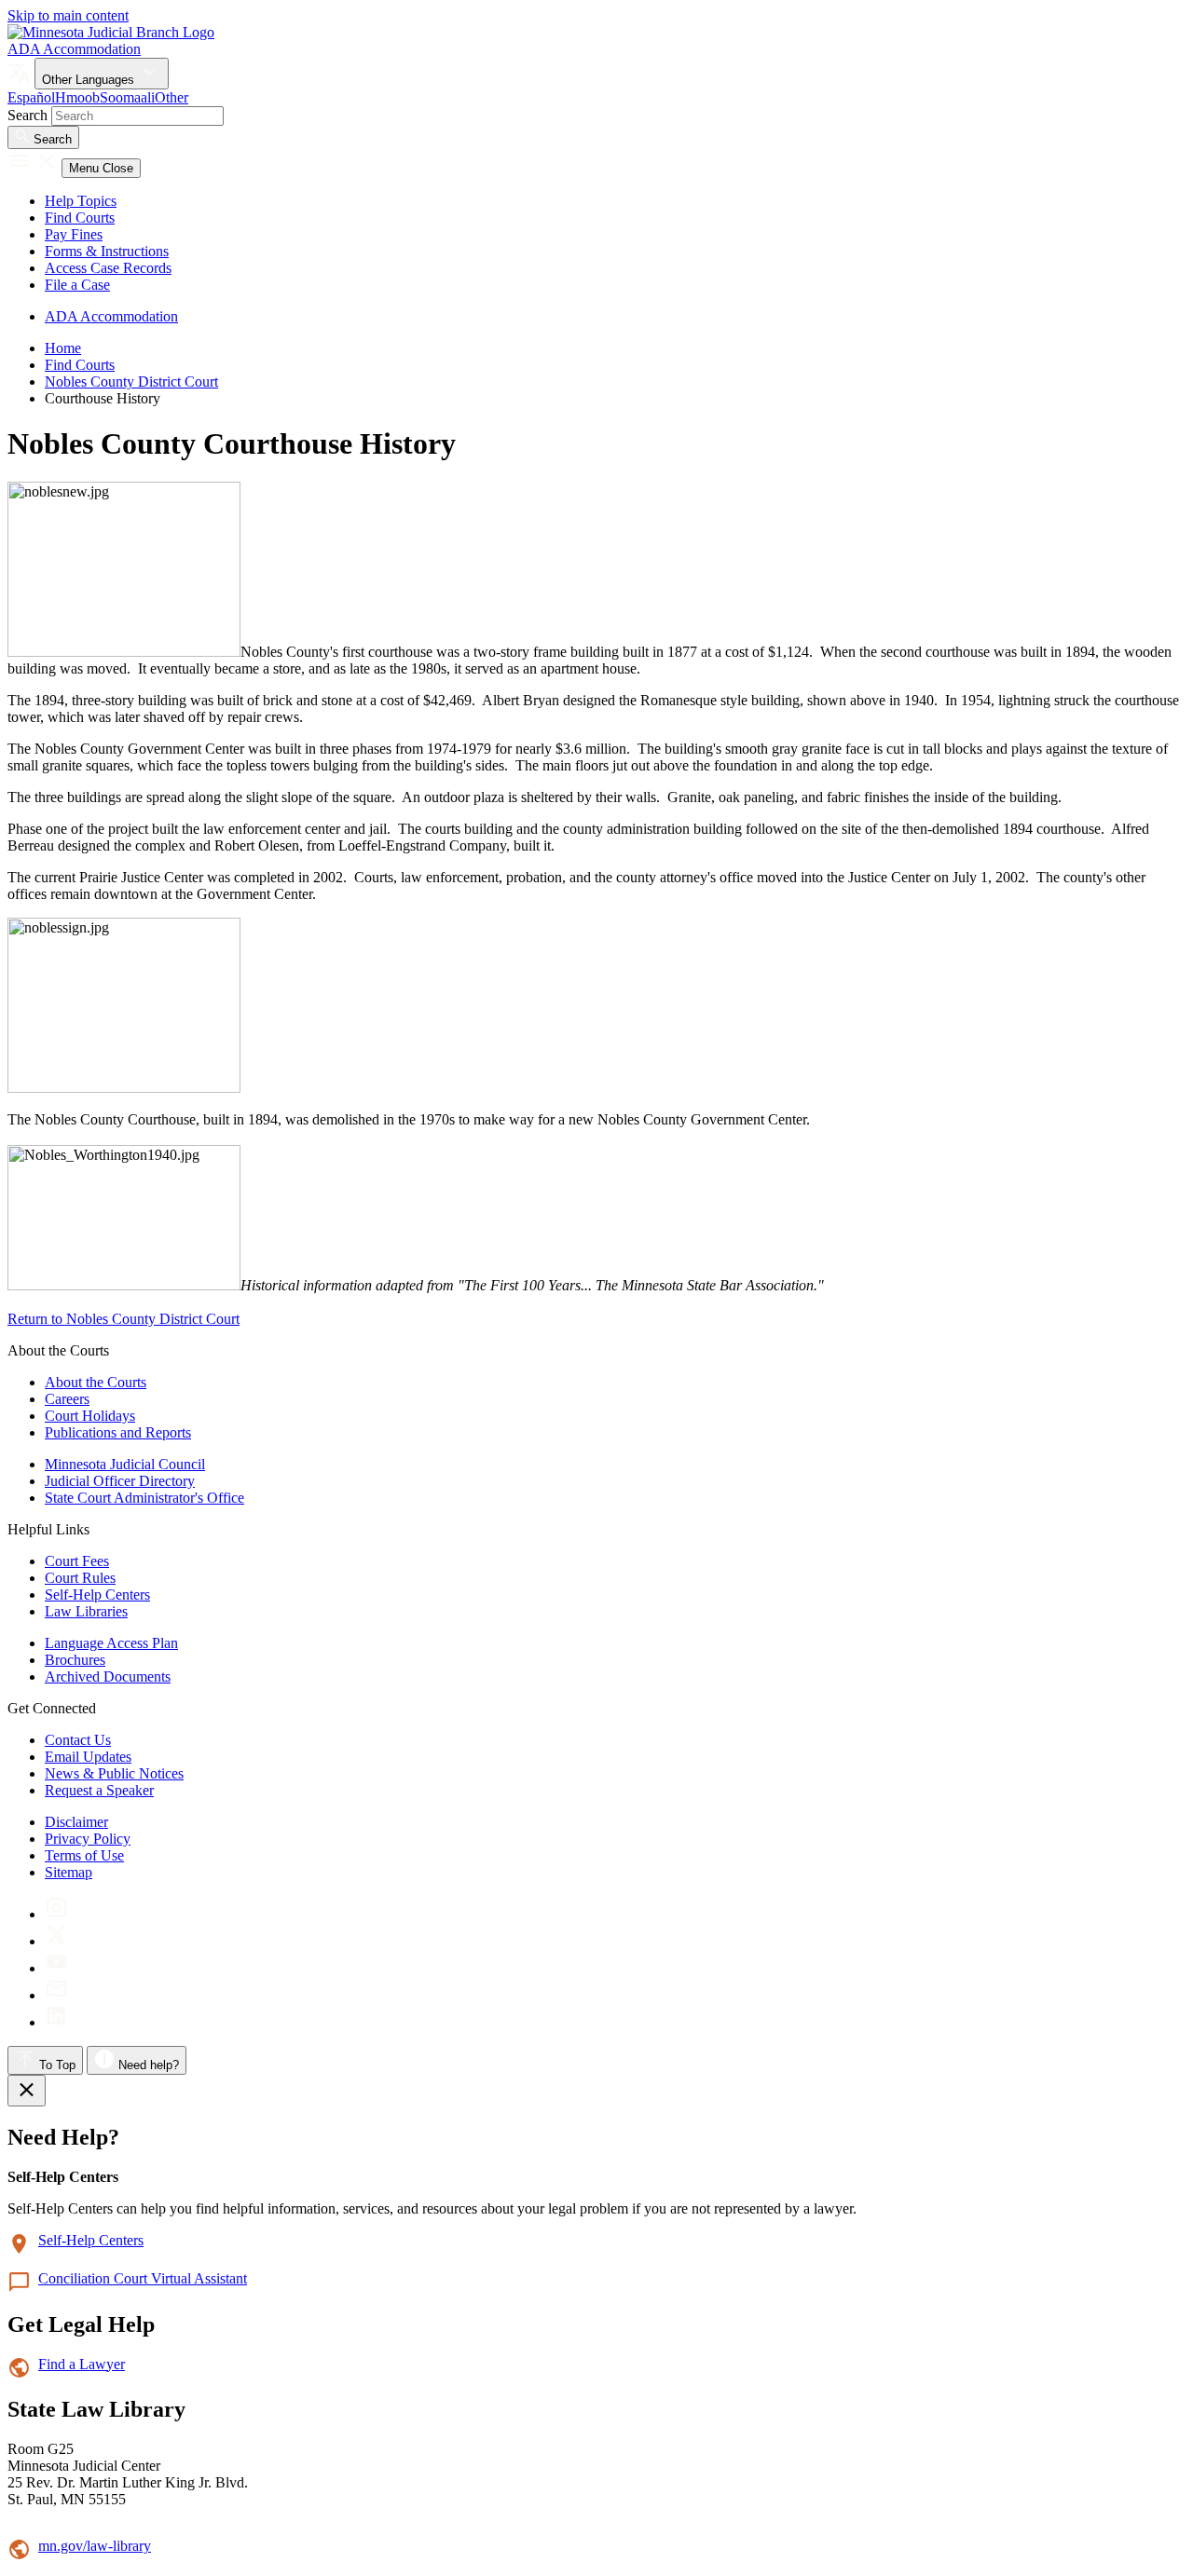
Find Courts (80, 218)
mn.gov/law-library (95, 2546)
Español (31, 97)
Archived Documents (108, 1676)
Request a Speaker (99, 1790)
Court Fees (77, 1561)
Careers (67, 1399)
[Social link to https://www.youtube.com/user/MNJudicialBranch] (56, 1968)
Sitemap (69, 1872)
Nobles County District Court (131, 382)
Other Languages (90, 80)
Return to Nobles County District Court (123, 1319)
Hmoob (77, 97)
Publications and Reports (118, 1432)
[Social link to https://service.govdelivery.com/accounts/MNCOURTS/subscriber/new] (56, 1995)
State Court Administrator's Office (144, 1498)
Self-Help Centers (97, 1595)
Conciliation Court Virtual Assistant (143, 2278)
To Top (55, 2065)
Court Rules (80, 1578)
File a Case (77, 285)
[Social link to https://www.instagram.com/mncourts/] (56, 1914)
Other (171, 97)
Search (27, 115)
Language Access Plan (111, 1643)
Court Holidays (90, 1416)
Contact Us (78, 1740)
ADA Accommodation (74, 49)
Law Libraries (86, 1611)
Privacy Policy (88, 1839)
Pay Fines (74, 234)
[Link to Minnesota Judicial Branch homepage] (111, 32)
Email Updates (88, 1757)
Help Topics (81, 201)
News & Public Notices (114, 1773)
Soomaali (127, 97)
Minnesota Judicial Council (125, 1464)
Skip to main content (68, 15)
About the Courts (96, 1382)
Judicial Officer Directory (120, 1481)
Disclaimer (76, 1822)
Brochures (75, 1660)
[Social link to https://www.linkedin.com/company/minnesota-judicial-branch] (56, 2022)
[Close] (27, 2091)
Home (63, 348)
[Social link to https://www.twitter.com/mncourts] (56, 1941)
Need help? (147, 2065)
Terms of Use (84, 1855)
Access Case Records (108, 268)
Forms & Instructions (107, 251)
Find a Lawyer (82, 2364)
